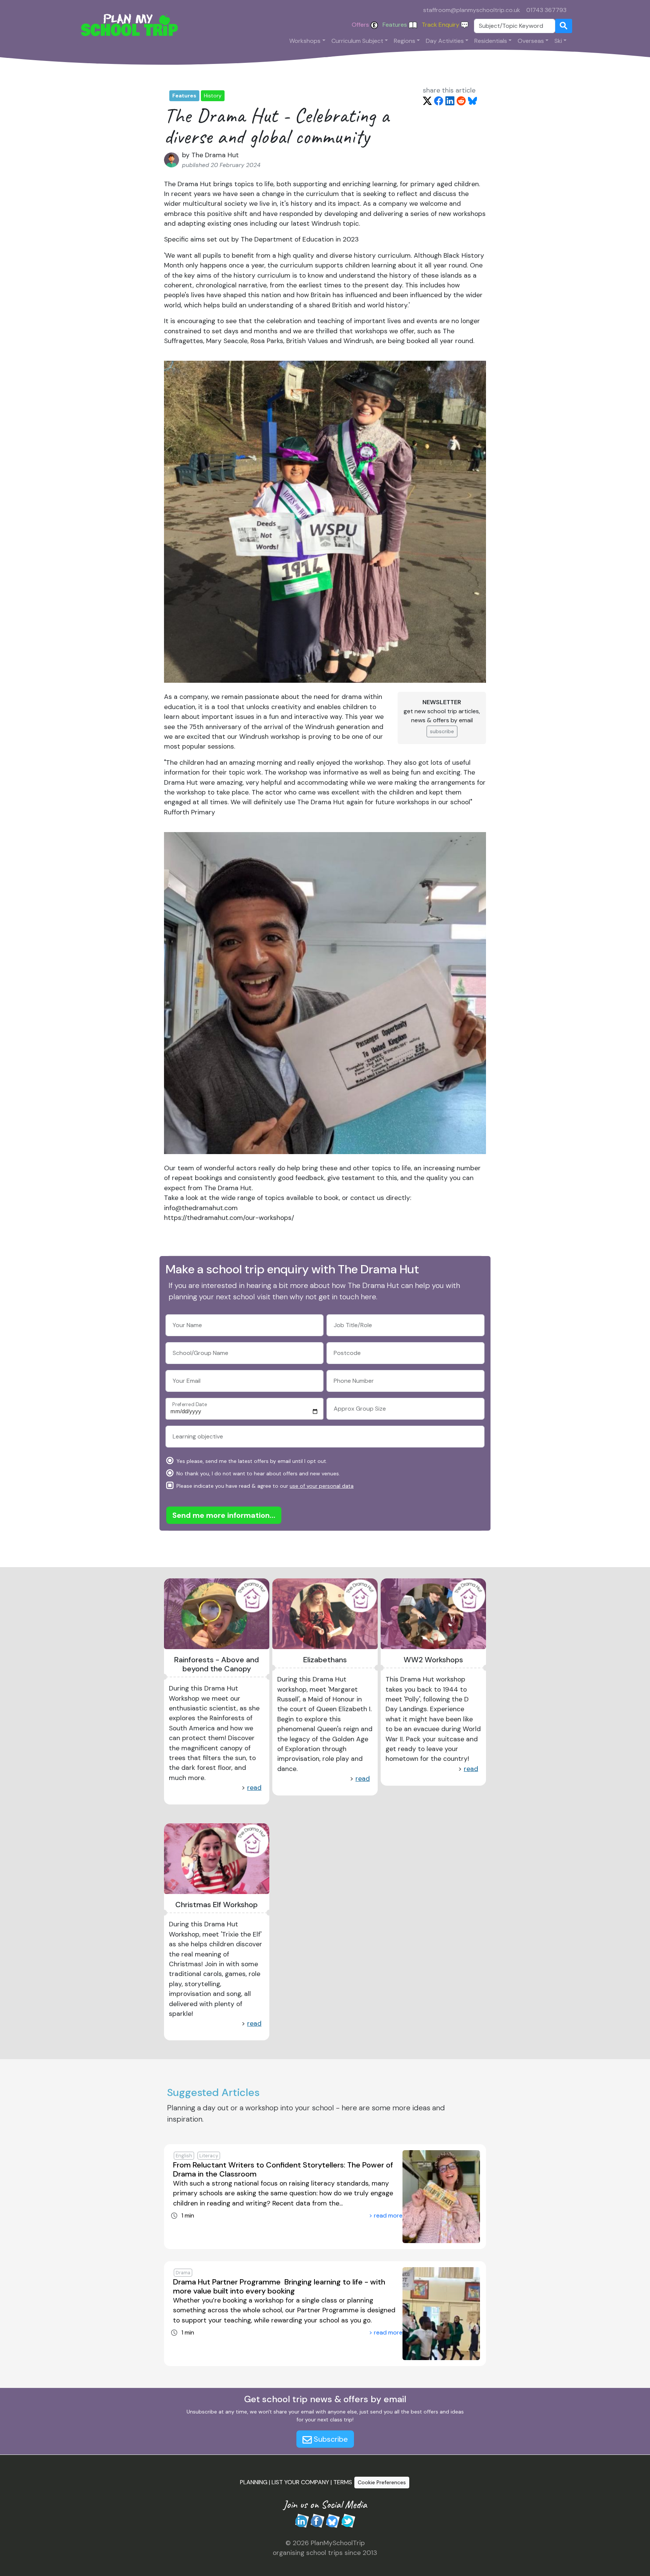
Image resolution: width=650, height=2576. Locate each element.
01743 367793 (546, 10)
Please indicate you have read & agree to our (264, 1486)
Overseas (531, 41)
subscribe (442, 731)
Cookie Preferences (382, 2482)
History (213, 96)
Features (396, 25)
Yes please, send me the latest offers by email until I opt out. (251, 1461)
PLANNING (254, 2482)
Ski (558, 41)
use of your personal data (322, 1486)
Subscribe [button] (330, 2439)
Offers (361, 25)
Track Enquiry (441, 25)
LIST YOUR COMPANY (300, 2482)
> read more (386, 2215)
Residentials (491, 41)
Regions (405, 41)
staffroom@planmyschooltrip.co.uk (472, 10)
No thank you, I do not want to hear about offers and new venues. (257, 1473)
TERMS (343, 2482)
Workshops (305, 41)
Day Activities (445, 41)
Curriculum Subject (357, 41)
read (254, 1788)
